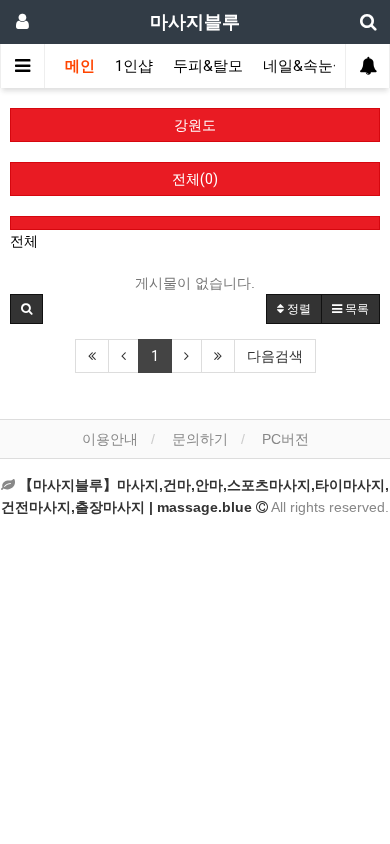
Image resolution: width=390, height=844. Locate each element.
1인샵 (134, 66)
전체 (24, 241)
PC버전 (285, 439)
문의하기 (200, 439)
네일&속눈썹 (305, 66)
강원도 (195, 125)
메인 (80, 66)
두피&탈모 (208, 66)
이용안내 (110, 439)
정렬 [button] (297, 309)
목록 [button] (355, 309)
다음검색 (275, 356)
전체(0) (195, 179)
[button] (26, 309)
